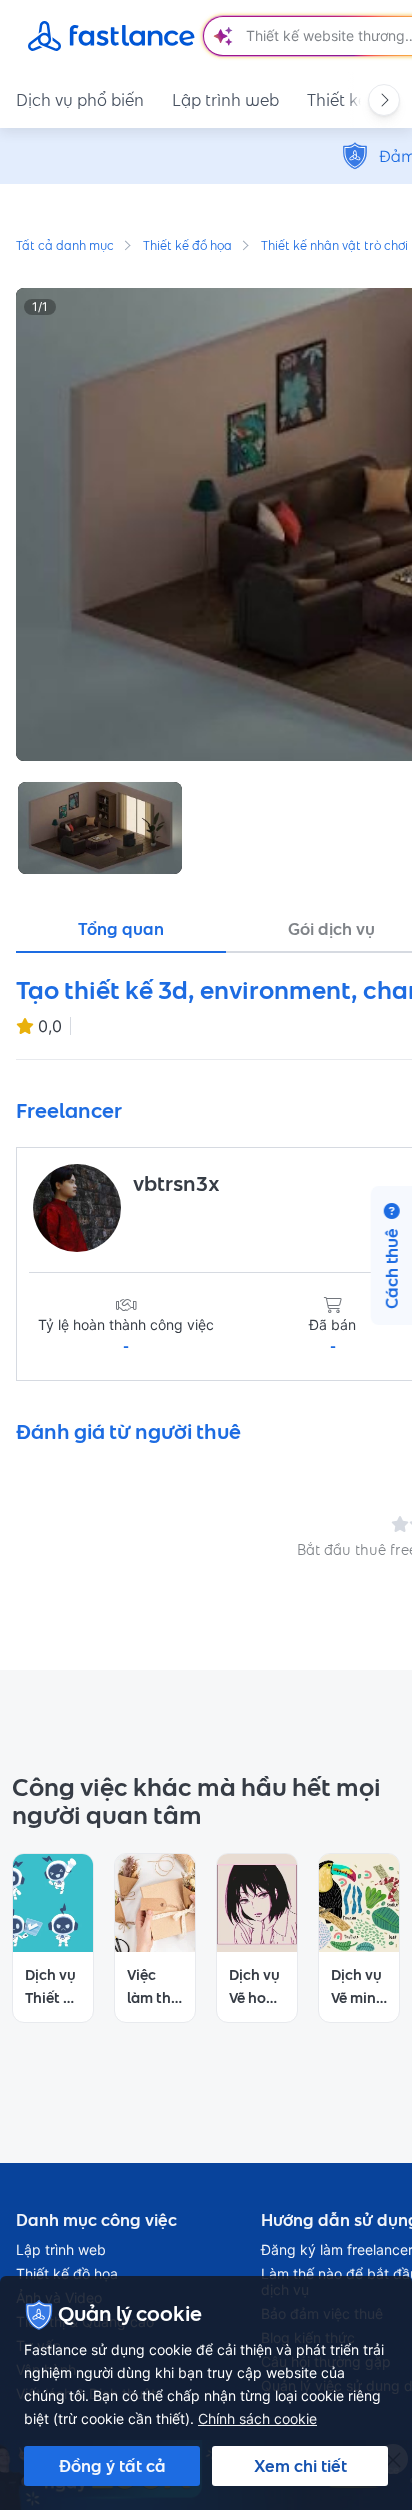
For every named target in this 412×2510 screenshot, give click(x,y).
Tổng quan (121, 929)
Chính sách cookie (257, 2418)
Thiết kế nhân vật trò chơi (334, 247)
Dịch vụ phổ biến (80, 100)
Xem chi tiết (300, 2466)
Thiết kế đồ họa (187, 247)
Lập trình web (225, 100)
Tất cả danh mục (65, 247)
